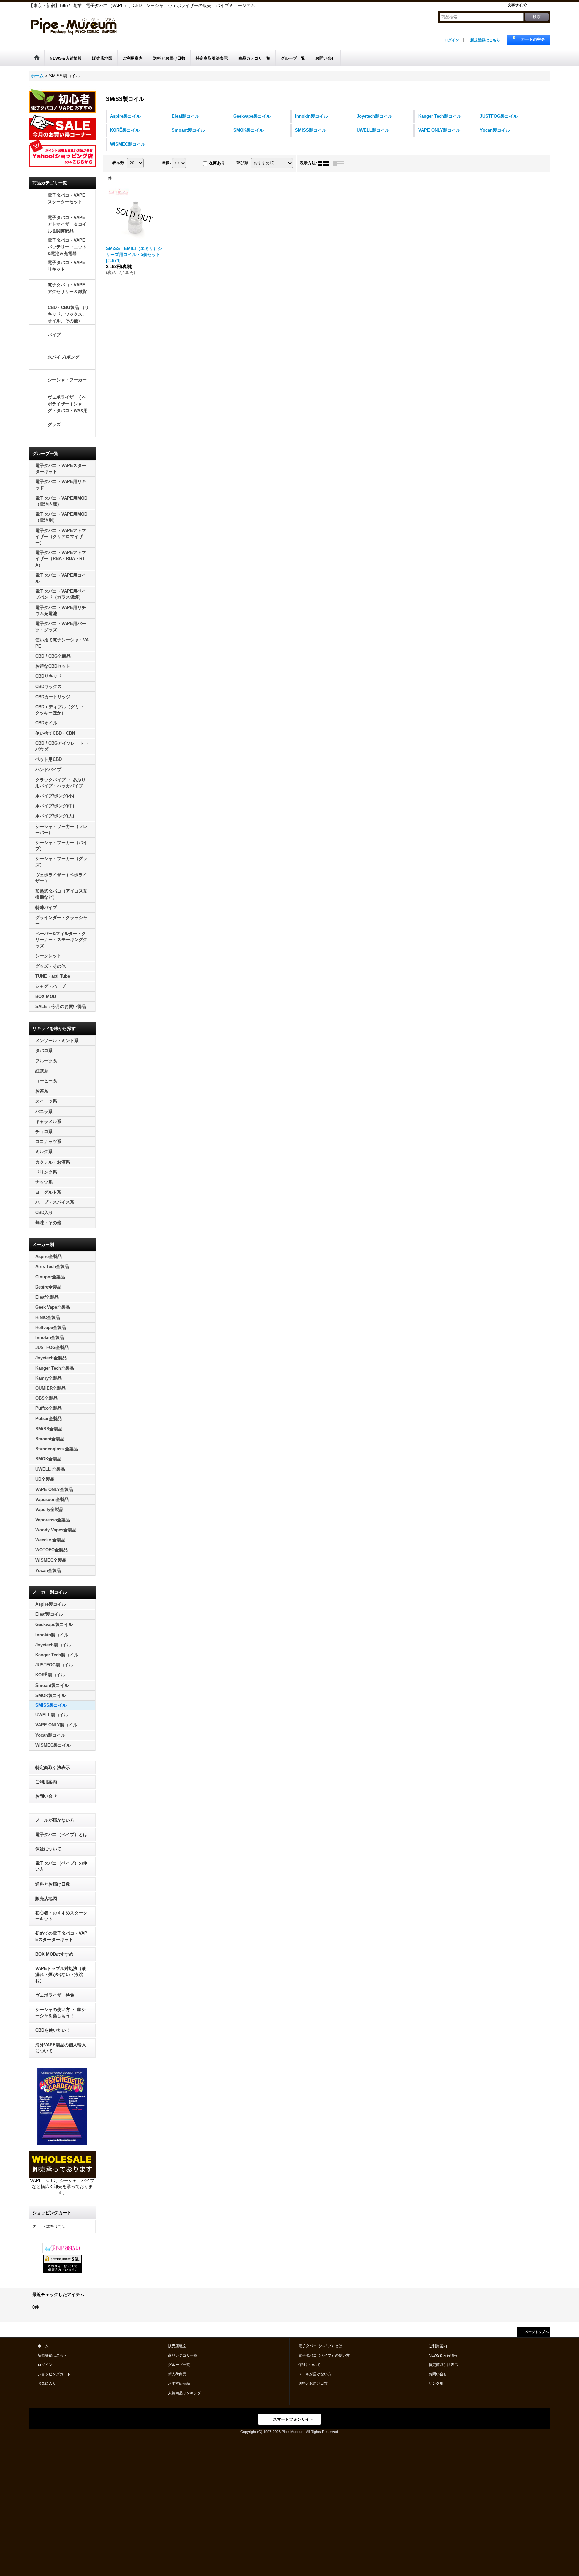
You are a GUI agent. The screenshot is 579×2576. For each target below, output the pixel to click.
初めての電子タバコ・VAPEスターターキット (61, 1936)
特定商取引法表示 (53, 1767)
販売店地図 (46, 1898)
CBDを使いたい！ (53, 2030)
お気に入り (47, 2383)
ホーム (43, 2346)
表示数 (119, 163)
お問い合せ (46, 1796)
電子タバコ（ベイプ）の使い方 (61, 1866)
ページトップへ (537, 2332)
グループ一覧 (179, 2365)
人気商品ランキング (184, 2393)
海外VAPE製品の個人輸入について (61, 2048)
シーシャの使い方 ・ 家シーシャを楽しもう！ (60, 2013)
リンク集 (436, 2383)
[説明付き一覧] (340, 163)
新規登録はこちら (485, 40)
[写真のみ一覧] (325, 163)
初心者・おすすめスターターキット (61, 1916)
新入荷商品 (177, 2374)
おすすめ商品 (179, 2383)
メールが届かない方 (55, 1820)
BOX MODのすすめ (54, 1954)
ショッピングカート (54, 2374)
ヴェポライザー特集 (55, 1995)
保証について (48, 1849)
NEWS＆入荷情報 (443, 2355)
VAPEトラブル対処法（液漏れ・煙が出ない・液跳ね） (61, 1974)
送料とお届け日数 (53, 1884)
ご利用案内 (46, 1782)
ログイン (452, 40)
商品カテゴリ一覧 (183, 2355)
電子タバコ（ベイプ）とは (61, 1834)
